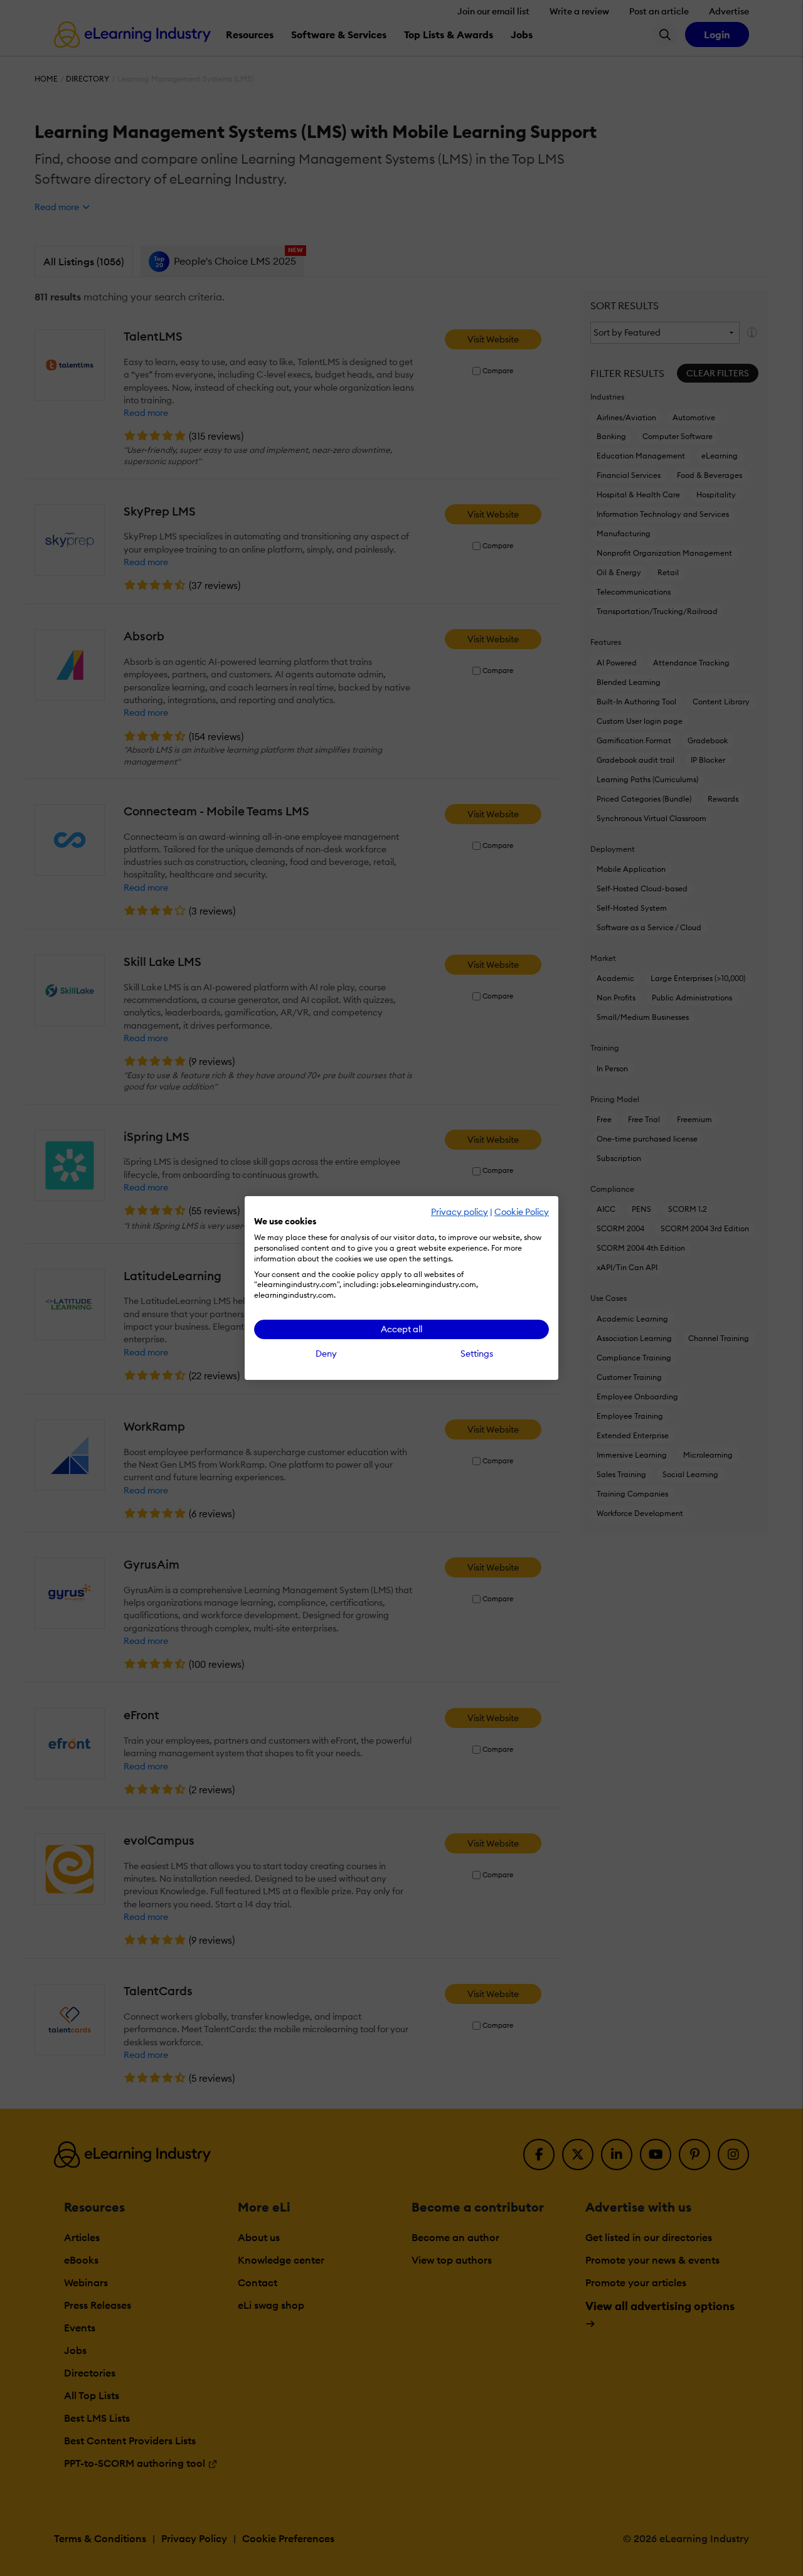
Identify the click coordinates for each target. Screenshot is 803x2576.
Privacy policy (460, 1212)
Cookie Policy (522, 1212)
